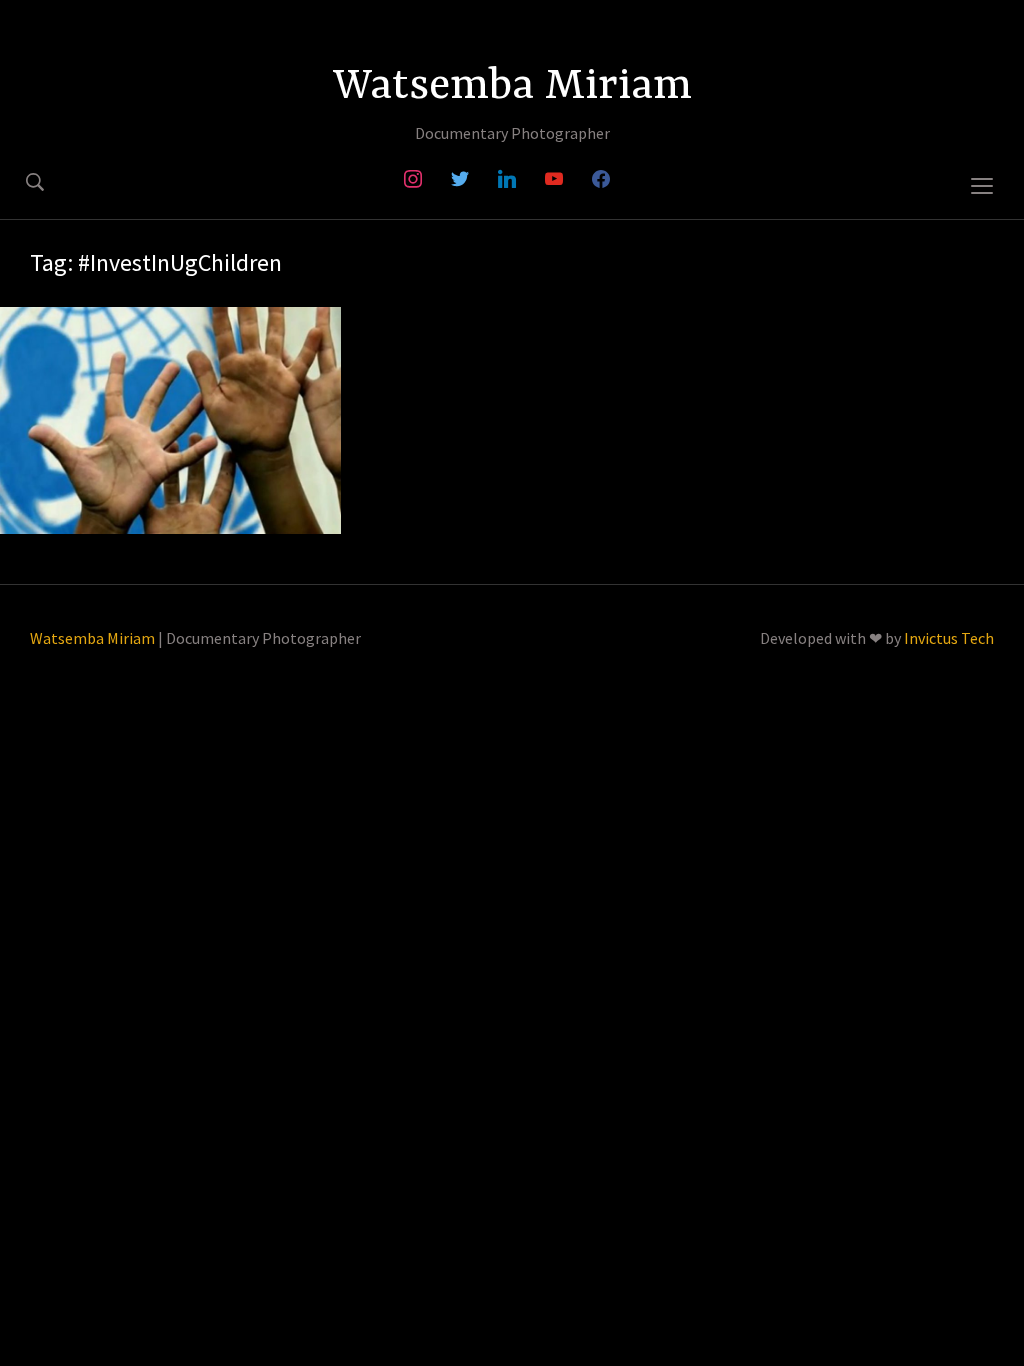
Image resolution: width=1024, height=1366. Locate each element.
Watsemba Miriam (512, 87)
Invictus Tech (949, 638)
